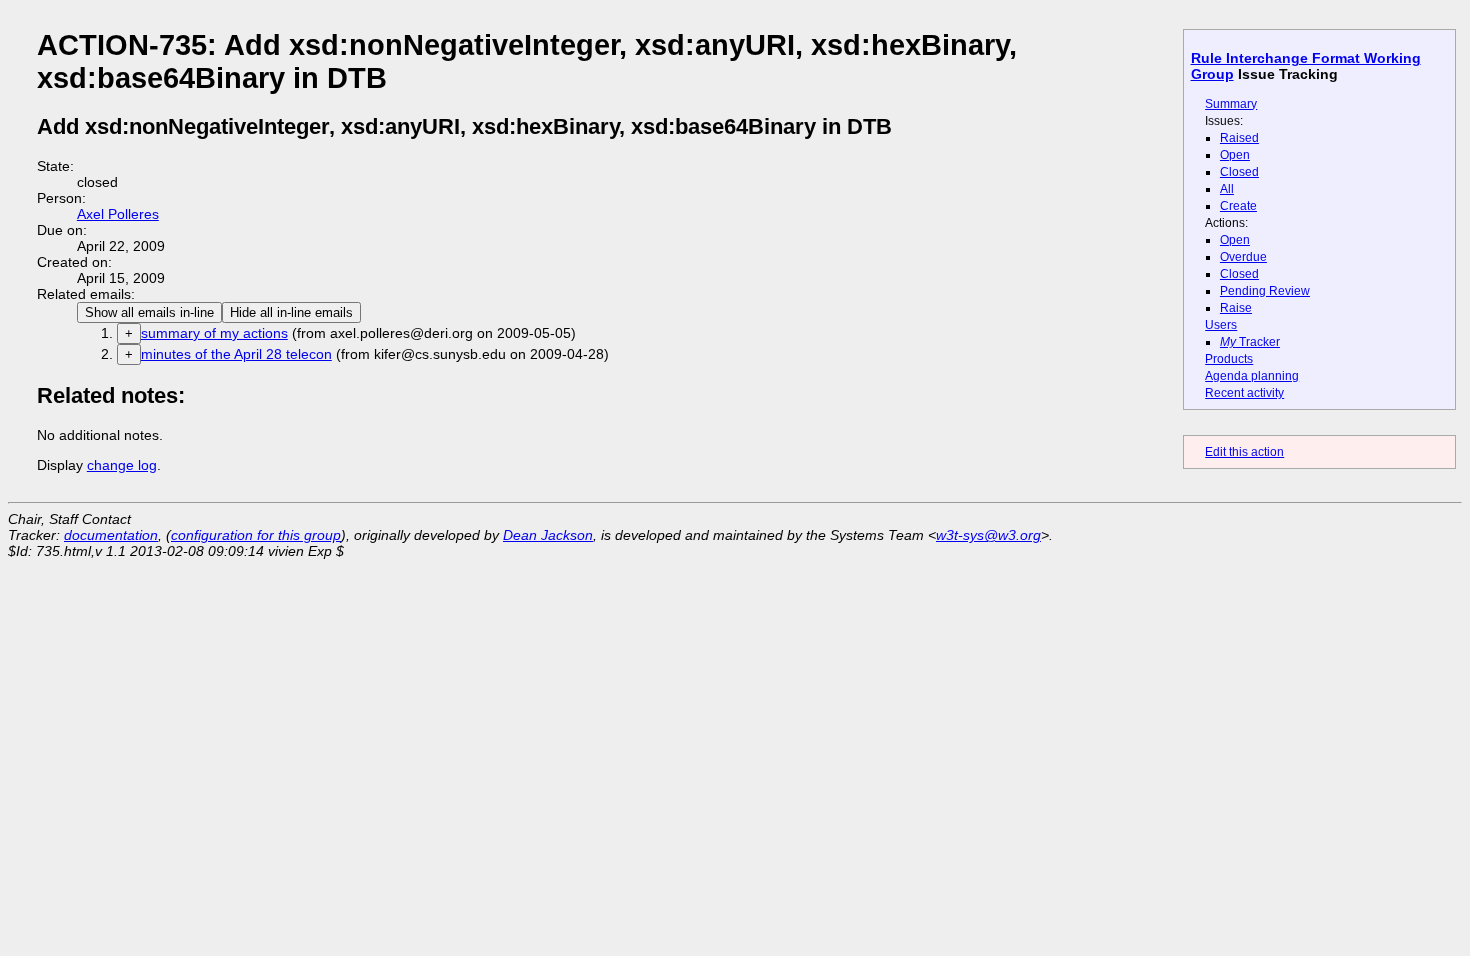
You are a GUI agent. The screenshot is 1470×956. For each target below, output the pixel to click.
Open (1235, 155)
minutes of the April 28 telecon (236, 354)
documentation (111, 535)
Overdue (1243, 257)
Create (1238, 206)
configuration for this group (256, 535)
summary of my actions (214, 333)
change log (122, 465)
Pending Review (1265, 291)
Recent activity (1244, 393)
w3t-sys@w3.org (988, 535)
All (1227, 189)
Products (1229, 359)
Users (1221, 325)
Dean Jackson (548, 535)
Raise (1236, 308)
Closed (1239, 172)
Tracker (1250, 342)
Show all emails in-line (149, 312)
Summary (1231, 104)
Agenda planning (1252, 376)
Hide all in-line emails (291, 312)
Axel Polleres (118, 214)
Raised (1239, 138)
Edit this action (1244, 452)
